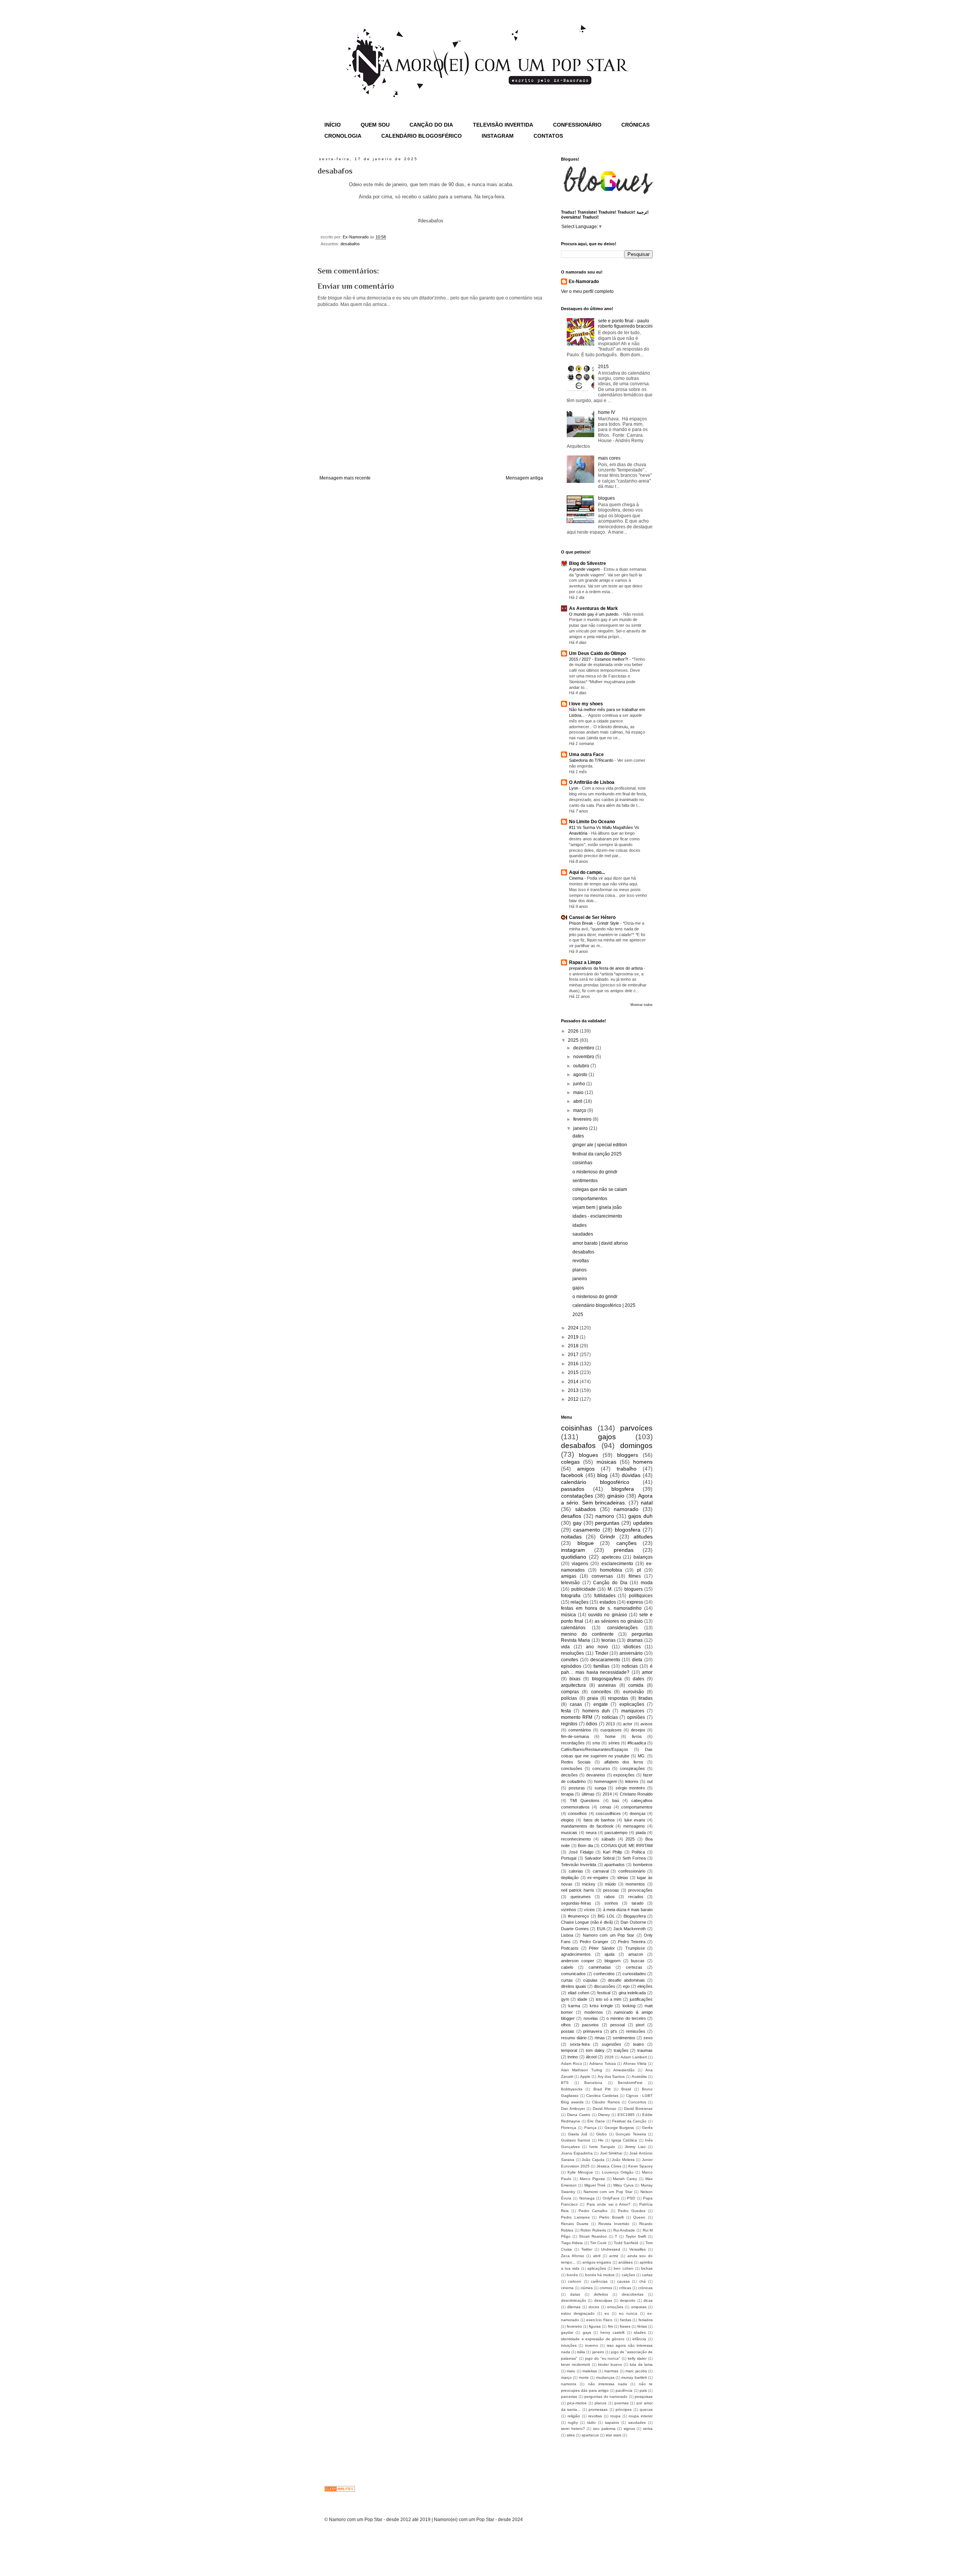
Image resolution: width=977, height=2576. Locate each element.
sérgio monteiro (630, 1788)
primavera (592, 2031)
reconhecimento (576, 1839)
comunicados (573, 1974)
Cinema (577, 878)
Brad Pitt (602, 2089)
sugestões (612, 2044)
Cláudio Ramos (606, 2102)
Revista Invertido (614, 2224)
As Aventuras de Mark (593, 608)
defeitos (601, 2294)
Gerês (647, 2128)
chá (642, 2281)
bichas (647, 2268)
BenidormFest (630, 2083)
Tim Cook (598, 2243)
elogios (567, 1820)
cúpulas (590, 1980)
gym (565, 1999)
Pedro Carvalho (593, 2211)
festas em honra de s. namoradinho (601, 1608)
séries (614, 1743)
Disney (604, 2115)
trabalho (627, 1469)
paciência (624, 2390)
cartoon (575, 2281)
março (580, 1110)
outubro (582, 1066)
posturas (577, 1788)
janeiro (581, 1128)
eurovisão (634, 1692)
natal (647, 1503)
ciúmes (587, 2288)
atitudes (643, 1537)
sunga (600, 1788)
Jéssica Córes (609, 2166)
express (635, 1602)
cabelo (567, 1967)
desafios (571, 1516)
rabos (609, 1897)
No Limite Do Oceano (592, 822)
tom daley (595, 2050)
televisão (570, 1583)
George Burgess (619, 2128)
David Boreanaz (638, 2109)
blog (602, 1475)
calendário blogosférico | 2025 (604, 1305)
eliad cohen (579, 1993)
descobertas (633, 2294)
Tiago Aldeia (572, 2243)
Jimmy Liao (635, 2147)
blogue (586, 1543)
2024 (574, 1328)
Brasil (626, 2089)
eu (607, 2313)
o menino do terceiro (626, 2018)
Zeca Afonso (573, 2256)
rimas (600, 2038)
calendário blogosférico (595, 1482)
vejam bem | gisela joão (597, 1207)
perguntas (607, 1523)
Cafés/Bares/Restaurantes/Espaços (595, 1749)
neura (591, 1833)
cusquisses (611, 1730)
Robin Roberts (593, 2230)
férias (642, 2326)
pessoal (617, 2025)
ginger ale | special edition (600, 1145)
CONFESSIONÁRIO (577, 125)
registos (569, 1724)
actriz (614, 2256)
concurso (601, 1768)
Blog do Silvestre (588, 563)
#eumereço (578, 1916)
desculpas (603, 2300)
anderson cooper (578, 1961)
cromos (606, 2288)
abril (578, 1101)
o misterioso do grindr (595, 1172)
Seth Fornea (634, 1858)
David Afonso (605, 2109)
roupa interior (641, 2416)
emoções (615, 2307)
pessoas (611, 1890)
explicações (632, 1704)
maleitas (590, 2371)
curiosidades (634, 1974)
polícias (569, 1698)
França (590, 2128)
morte (584, 2377)
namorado (626, 1509)
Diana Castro (579, 2115)
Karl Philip (613, 1852)
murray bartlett (634, 2377)
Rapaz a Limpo (585, 962)
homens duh (596, 1711)
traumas (645, 2050)
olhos (566, 2025)
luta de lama (641, 2364)
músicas (606, 1462)
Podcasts (570, 1948)
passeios (590, 2025)
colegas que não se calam (600, 1189)
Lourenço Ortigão (618, 2172)
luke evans (635, 1820)
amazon (636, 1954)
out (650, 1781)
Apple (585, 2076)
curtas (567, 1980)
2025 (574, 1040)
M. (610, 1589)
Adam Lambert (634, 2057)
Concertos (637, 2102)
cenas (606, 1807)
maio (579, 1093)
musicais (569, 1833)
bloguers (634, 1589)
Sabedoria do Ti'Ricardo (592, 760)
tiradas (646, 1698)
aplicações (597, 2268)
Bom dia (585, 1846)
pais (643, 2390)
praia (593, 1698)
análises (626, 2262)
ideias (623, 1878)
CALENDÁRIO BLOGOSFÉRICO (422, 136)
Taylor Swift (636, 2236)
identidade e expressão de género (593, 2339)
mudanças (605, 2377)
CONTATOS (548, 136)
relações (580, 1602)
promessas (598, 2409)
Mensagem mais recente (345, 478)
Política (638, 1852)
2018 (574, 1346)
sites (571, 2435)
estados (608, 1602)
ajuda (609, 1954)
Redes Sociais (576, 1762)
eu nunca (628, 2313)
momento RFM (577, 1717)
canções (626, 1543)
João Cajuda (593, 2160)
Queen (639, 2217)
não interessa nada (608, 2384)
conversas (602, 1576)
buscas (638, 1961)
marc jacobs (636, 2371)
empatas (639, 2307)
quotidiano (574, 1557)
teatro (638, 2044)
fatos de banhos (599, 1820)
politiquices (641, 1596)
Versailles (638, 2249)
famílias (601, 1666)
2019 (574, 1337)
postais (568, 2031)
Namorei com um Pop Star (608, 2192)
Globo (601, 2134)
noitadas (571, 1537)
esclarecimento (617, 1564)
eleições (645, 1986)
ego (626, 1986)
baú (616, 1800)
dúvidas (631, 1475)
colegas (570, 1462)
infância (639, 2339)
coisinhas (582, 1163)
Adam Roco (572, 2064)
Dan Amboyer (573, 2109)
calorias (576, 1871)
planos (580, 1270)
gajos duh (640, 1516)
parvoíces (636, 1428)
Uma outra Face (586, 755)
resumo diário (574, 2038)
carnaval (601, 1871)
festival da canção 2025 (597, 1154)
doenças (638, 1813)
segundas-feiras (576, 1903)
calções (628, 2275)
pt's (614, 2031)
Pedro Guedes (632, 2211)
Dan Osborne (633, 1922)
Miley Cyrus (623, 2185)
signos (629, 2429)
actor (628, 1724)
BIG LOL (606, 1916)
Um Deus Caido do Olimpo (597, 653)
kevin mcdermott (576, 2364)
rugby (573, 2422)
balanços (643, 1557)
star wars (613, 2435)
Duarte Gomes (575, 1929)
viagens (580, 1564)
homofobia (611, 1570)
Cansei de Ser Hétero (592, 917)
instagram (573, 1550)
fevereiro (583, 1119)
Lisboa (567, 1935)
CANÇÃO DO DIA (431, 125)
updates (643, 1523)
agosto (581, 1075)
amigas (569, 1576)
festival (604, 1993)
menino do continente (587, 1634)
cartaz (647, 2275)
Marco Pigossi (592, 2179)
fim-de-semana (575, 1736)
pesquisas (644, 2397)
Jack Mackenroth (630, 1929)
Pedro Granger (594, 1942)
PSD (631, 2198)
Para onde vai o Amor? (609, 2204)
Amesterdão (624, 2070)
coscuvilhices (608, 1813)
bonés (572, 2275)
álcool (591, 2057)
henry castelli (612, 2332)
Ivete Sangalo (602, 2147)
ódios (592, 1724)
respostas (618, 1698)
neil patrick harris (578, 1890)
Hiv (601, 2140)
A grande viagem (585, 569)
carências (599, 2281)
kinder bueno (610, 2364)
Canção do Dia (610, 1583)
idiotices (632, 1647)
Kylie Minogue (580, 2172)
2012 (574, 1399)
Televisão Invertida (579, 1865)
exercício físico (599, 2320)
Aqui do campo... (587, 872)
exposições (624, 1775)
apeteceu (611, 1557)
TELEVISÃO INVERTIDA (503, 125)
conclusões (572, 1768)
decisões (569, 1775)
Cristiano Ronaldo (636, 1794)
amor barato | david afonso (600, 1243)
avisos (646, 1724)
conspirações (632, 1768)
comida (636, 1685)
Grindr (608, 1537)
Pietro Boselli (611, 2217)
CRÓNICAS (635, 125)
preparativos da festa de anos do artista (606, 968)
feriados (646, 2320)
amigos (586, 1469)
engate (601, 1704)
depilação (570, 1878)
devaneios (596, 1775)
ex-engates (598, 1878)
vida (565, 1647)
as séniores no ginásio (619, 1621)
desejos (638, 1730)
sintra (648, 2429)
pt (639, 1570)
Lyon (574, 788)
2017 (574, 1355)
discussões (605, 1986)
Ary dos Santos (611, 2076)
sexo (648, 2038)
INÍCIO (333, 125)
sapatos (612, 2422)
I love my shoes (586, 704)
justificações (641, 1999)
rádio (591, 2422)
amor (647, 1672)
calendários (573, 1628)
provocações (640, 1890)
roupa (615, 2416)
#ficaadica (637, 1743)
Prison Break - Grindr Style (595, 923)
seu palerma (604, 2429)
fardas (626, 2320)
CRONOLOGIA (343, 136)
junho (580, 1084)
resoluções (572, 1653)
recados (636, 1897)
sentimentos (585, 1181)
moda (647, 1583)
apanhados (614, 1865)
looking (629, 2006)
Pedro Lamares (575, 2217)
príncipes (624, 2409)
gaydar (567, 2332)
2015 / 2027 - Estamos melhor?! (599, 659)
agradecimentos (576, 1954)
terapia (567, 1794)
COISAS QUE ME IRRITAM (627, 1846)
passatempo (616, 1833)
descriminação (574, 2300)
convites (570, 1660)
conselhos (577, 1813)
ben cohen (623, 2268)
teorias (609, 1640)
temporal (569, 2050)
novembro (584, 1057)
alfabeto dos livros (624, 1762)
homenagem (606, 1781)
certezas (634, 1967)
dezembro (584, 1048)
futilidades (605, 1596)
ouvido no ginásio (607, 1615)
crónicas (645, 2288)
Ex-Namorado (584, 282)
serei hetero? (573, 2429)
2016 (574, 1364)
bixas (575, 1679)
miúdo (610, 1884)
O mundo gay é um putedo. (595, 614)
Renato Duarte (575, 2224)
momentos (635, 1884)
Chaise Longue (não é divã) (587, 1922)
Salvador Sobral (600, 1858)
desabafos (350, 244)
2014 (574, 1382)
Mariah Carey (625, 2179)
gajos (578, 1288)
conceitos (601, 1692)
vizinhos (569, 1910)
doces (594, 2307)
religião (574, 2416)
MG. (642, 1756)
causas (623, 2281)
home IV (607, 412)
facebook (572, 1475)
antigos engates (597, 2262)
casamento (587, 1530)
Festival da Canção (629, 2121)
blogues (606, 498)
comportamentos (590, 1199)
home (610, 1736)
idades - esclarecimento (597, 1216)
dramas (635, 1640)
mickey (589, 1884)
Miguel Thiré (595, 2185)
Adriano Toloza (603, 2064)
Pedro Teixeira (632, 1942)
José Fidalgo (581, 1852)
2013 (574, 1390)
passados (573, 1489)
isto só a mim (609, 1999)
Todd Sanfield (626, 2243)
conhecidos (604, 1974)
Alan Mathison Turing (582, 2070)
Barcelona (593, 2083)
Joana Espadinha (577, 2153)
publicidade (584, 1589)
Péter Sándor (602, 1948)
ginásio (616, 1496)
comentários (580, 1730)
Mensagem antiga (524, 478)
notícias (610, 1717)
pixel (640, 2025)
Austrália (639, 2076)
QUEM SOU (375, 125)
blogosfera (628, 1530)
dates (578, 1136)
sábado (608, 1839)
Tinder (602, 1653)
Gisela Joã (578, 2134)
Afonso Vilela (635, 2064)
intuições (569, 2345)
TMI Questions (585, 1800)
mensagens (634, 1826)
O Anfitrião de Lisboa (592, 782)
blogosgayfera (607, 1679)
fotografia (571, 1596)
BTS (565, 2083)
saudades (583, 1234)
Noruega (587, 2198)
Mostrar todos (642, 1005)
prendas (624, 1550)
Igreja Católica (624, 2140)
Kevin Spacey (640, 2166)
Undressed (611, 2249)
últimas (588, 1794)
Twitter (587, 2249)
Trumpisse (635, 1948)
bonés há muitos (600, 2275)
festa (566, 1711)
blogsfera (623, 1489)
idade (582, 1999)
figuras (595, 2326)
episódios (571, 1666)
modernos (594, 2012)
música (568, 1615)
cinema (567, 2288)
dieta (637, 1660)
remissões (636, 2031)
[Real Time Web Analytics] (340, 2490)
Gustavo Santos (576, 2140)
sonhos (611, 1903)
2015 (603, 367)
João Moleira (623, 2160)
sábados (585, 1509)
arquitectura (573, 1685)
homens (643, 1462)
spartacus (590, 2435)
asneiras (607, 1685)
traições (621, 2050)
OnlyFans (611, 2198)
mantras (611, 2371)
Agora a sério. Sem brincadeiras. (607, 1499)
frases (625, 2326)
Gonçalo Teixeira (631, 2134)
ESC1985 (626, 2115)
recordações (573, 1743)
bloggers (628, 1455)
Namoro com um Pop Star (609, 1935)
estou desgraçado (578, 2313)
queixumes (581, 1897)
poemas (622, 2403)
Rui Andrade (624, 2230)
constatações (577, 1496)
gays (587, 2332)
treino (573, 2057)
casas (576, 1704)
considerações (622, 1628)
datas (575, 2294)
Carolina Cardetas (602, 2096)
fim (610, 2326)
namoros (569, 2384)
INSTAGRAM (498, 136)
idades (580, 1225)
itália (581, 2352)
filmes (635, 1576)
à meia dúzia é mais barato (628, 1910)
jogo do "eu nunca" (603, 2358)
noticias (630, 1666)
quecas (646, 2409)
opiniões (636, 1717)
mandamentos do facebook (587, 1826)
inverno (592, 2345)
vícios (589, 1910)
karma (574, 2006)
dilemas (574, 2307)
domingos (636, 1446)
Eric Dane (596, 2121)
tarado (638, 1903)
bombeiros (643, 1865)
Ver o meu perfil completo (587, 291)
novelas (591, 2018)
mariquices (633, 1711)
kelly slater (637, 2358)
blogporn (613, 1961)
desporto (628, 2300)
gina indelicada (632, 1993)
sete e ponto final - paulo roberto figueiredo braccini (625, 323)
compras (570, 1692)
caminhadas (600, 1967)
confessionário (632, 1871)
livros (637, 1736)
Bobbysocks (572, 2089)
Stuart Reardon (593, 2236)
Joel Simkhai (611, 2153)
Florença (569, 2128)
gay (577, 1523)
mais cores (609, 458)
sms (596, 1743)
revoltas (581, 1261)
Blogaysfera (635, 1916)
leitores (632, 1781)
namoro (605, 1516)
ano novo (597, 1647)
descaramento (605, 1660)
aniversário (631, 1653)
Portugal (569, 1858)
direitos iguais (574, 1986)
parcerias (569, 2397)
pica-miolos (577, 2403)
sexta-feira (580, 2044)
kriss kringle (601, 2006)
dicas (648, 2300)
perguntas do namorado (606, 2397)
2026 (574, 1031)
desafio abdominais (626, 1980)
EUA (601, 1929)
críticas (625, 2288)
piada (641, 1833)
